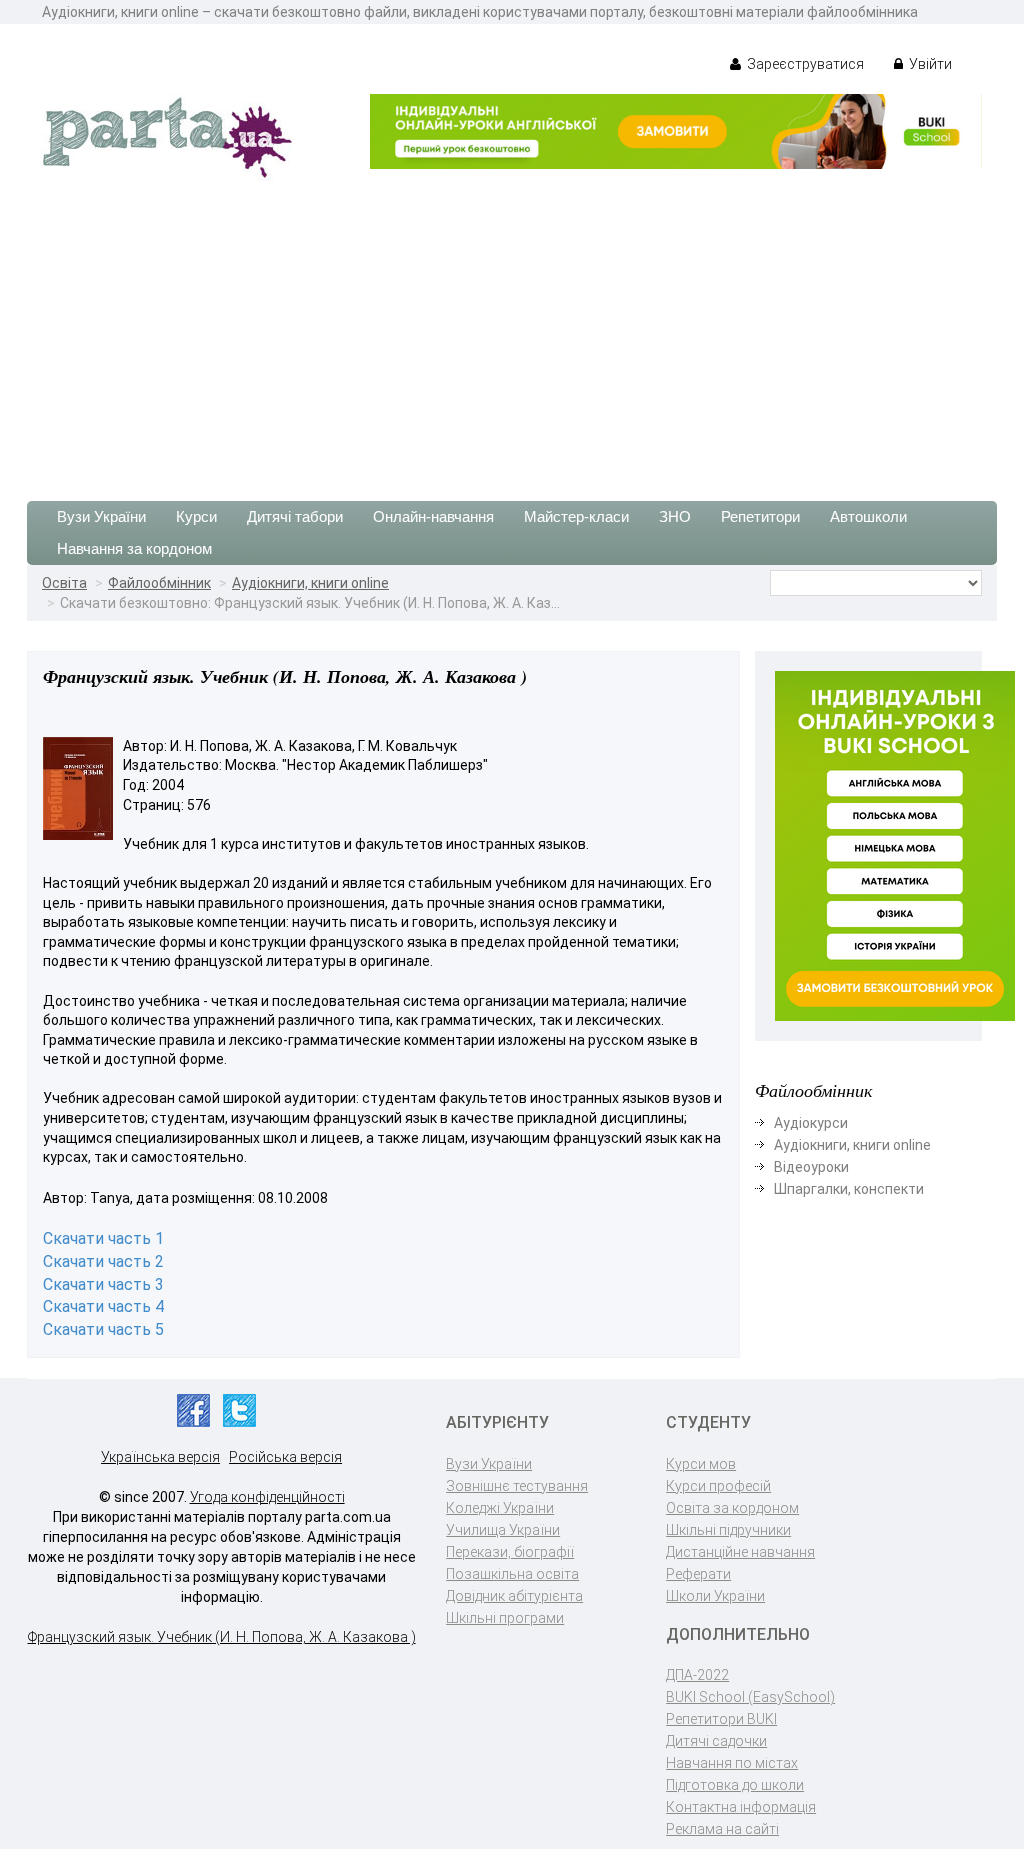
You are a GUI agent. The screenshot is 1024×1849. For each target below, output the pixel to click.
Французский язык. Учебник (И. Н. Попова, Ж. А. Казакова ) (222, 1637)
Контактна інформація (741, 1807)
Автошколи (868, 516)
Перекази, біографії (510, 1552)
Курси (196, 516)
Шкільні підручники (728, 1530)
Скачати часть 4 (103, 1306)
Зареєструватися (804, 64)
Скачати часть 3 (103, 1284)
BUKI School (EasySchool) (750, 1697)
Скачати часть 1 (103, 1238)
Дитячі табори (295, 516)
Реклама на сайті (722, 1829)
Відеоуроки (811, 1167)
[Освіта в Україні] (167, 136)
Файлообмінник (159, 583)
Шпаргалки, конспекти (849, 1189)
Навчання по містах (732, 1763)
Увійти (929, 64)
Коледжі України (500, 1508)
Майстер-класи (576, 516)
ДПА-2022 (697, 1675)
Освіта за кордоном (732, 1508)
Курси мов (701, 1464)
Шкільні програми (505, 1618)
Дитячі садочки (716, 1741)
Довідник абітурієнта (514, 1596)
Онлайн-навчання (433, 516)
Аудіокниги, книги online (310, 583)
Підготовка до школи (735, 1785)
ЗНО (675, 516)
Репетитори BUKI (721, 1719)
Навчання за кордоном (134, 548)
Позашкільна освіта (512, 1574)
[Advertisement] (512, 331)
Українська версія (160, 1457)
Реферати (698, 1574)
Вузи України (101, 516)
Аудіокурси (811, 1123)
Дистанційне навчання (740, 1552)
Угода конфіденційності (267, 1497)
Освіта (64, 583)
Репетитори (760, 516)
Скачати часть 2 (103, 1261)
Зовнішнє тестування (517, 1486)
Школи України (715, 1596)
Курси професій (718, 1486)
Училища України (503, 1530)
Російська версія (285, 1457)
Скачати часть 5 (103, 1329)
